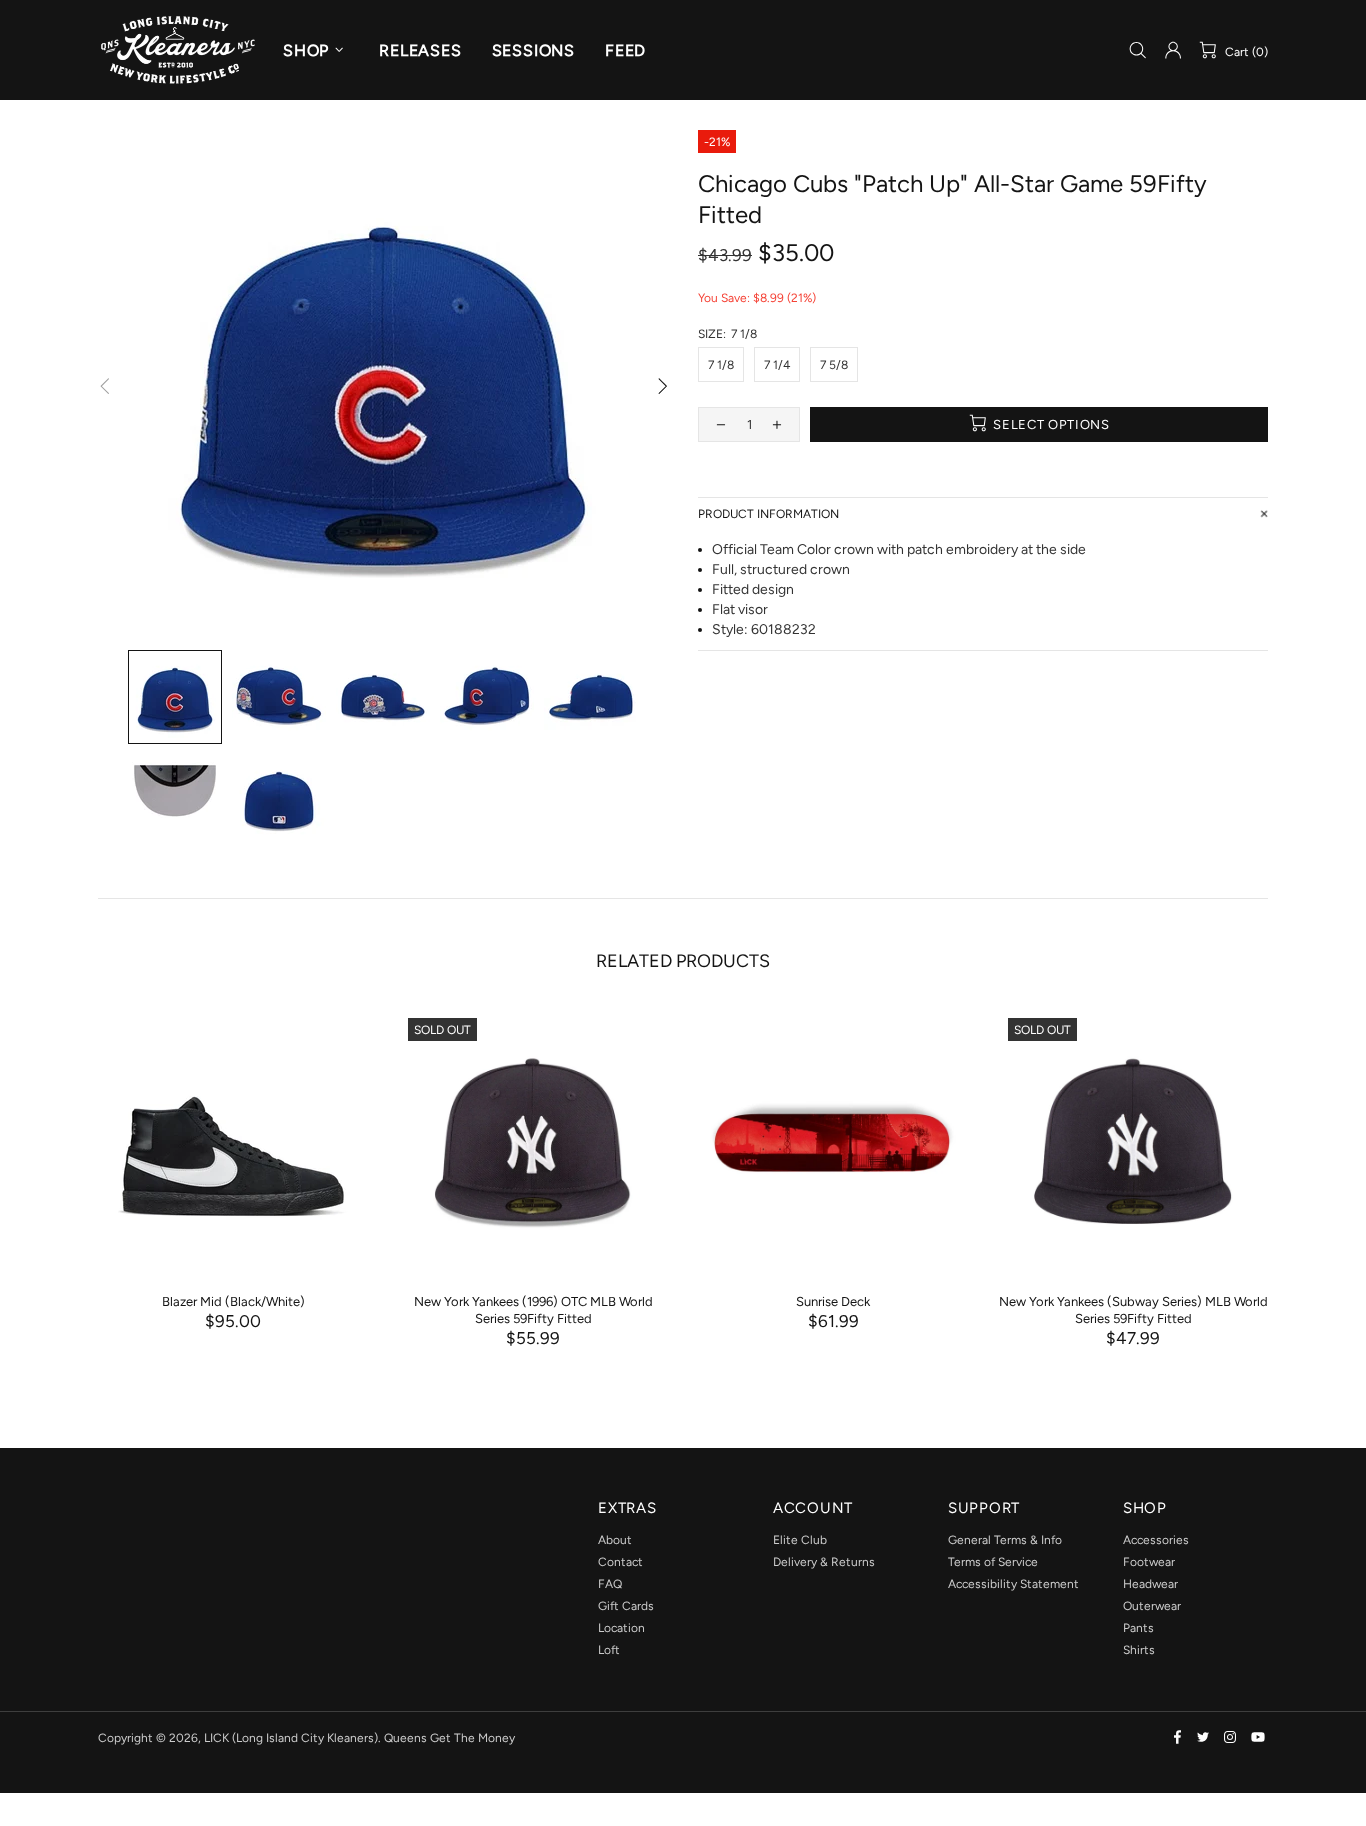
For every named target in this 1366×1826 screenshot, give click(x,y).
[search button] (1138, 50)
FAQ (610, 1584)
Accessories (1156, 1540)
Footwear (1149, 1562)
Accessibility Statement (1013, 1584)
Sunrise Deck (833, 1301)
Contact (620, 1562)
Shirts (1139, 1650)
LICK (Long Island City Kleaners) (178, 49)
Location (621, 1628)
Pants (1138, 1628)
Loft (609, 1650)
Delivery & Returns (824, 1562)
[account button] (1173, 50)
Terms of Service (993, 1562)
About (615, 1540)
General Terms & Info (1005, 1540)
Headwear (1150, 1584)
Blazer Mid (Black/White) (233, 1301)
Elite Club (800, 1540)
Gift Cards (626, 1606)
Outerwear (1152, 1606)
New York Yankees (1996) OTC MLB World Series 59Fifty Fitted (533, 1310)
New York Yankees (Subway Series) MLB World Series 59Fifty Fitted (1133, 1310)
